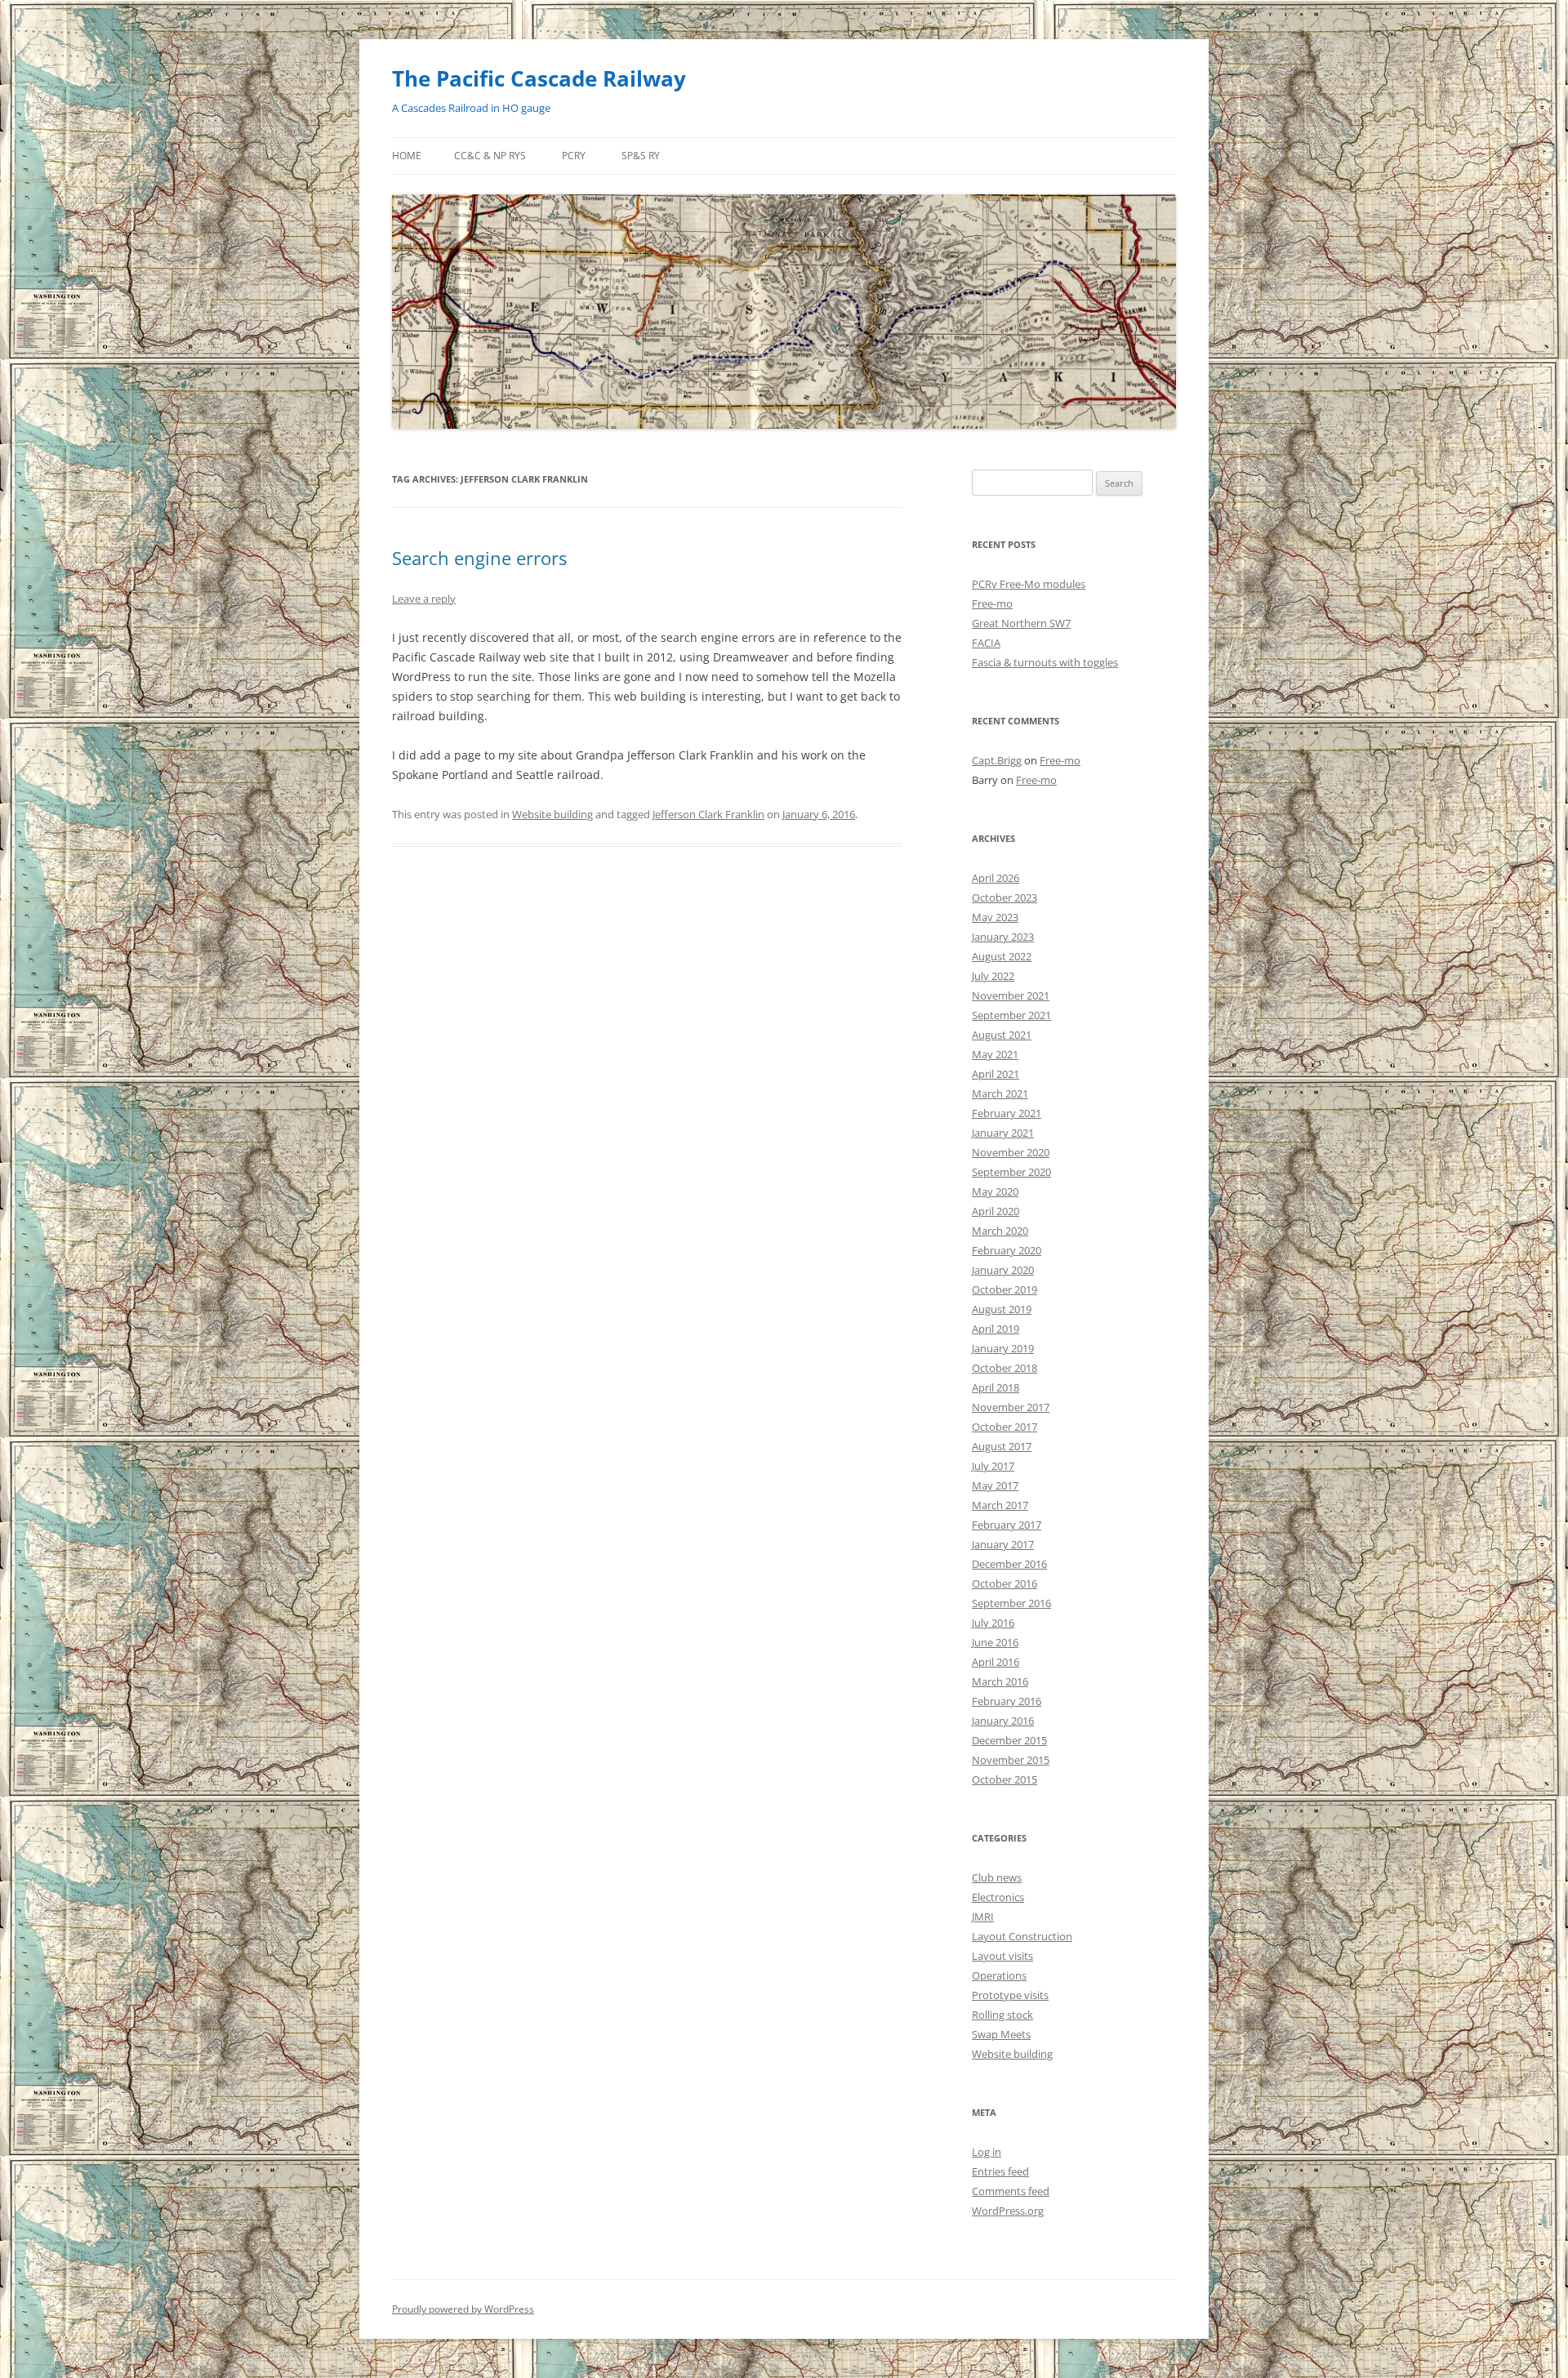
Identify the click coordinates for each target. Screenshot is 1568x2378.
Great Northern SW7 (1021, 623)
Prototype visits (1010, 1995)
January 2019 (1003, 1348)
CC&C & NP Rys (490, 156)
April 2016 (996, 1662)
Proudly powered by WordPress (463, 2309)
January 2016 (1003, 1721)
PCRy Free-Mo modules (1029, 584)
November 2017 (1011, 1407)
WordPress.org (1008, 2211)
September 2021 (1011, 1015)
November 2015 (1011, 1760)
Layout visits (1002, 1956)
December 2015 (1009, 1740)
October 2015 (1004, 1779)
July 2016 (993, 1623)
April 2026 (996, 878)
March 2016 (1000, 1681)
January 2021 (1003, 1133)
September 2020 (1011, 1172)
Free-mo (992, 603)
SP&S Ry (641, 156)
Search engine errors (479, 558)
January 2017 (1003, 1544)
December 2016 (1009, 1564)
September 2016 (1011, 1603)
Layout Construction (1022, 1936)
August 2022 (1002, 956)
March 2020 (1000, 1231)
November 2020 (1011, 1152)
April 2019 (996, 1329)
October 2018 (1004, 1368)
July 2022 (993, 976)
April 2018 (996, 1387)
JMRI (983, 1917)
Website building (552, 814)
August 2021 (1002, 1035)
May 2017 (995, 1485)
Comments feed (1011, 2191)
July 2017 (993, 1466)
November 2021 (1011, 995)
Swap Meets (1001, 2034)
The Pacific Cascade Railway (539, 78)
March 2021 (1000, 1093)
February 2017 (1007, 1525)
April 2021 (996, 1074)
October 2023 (1004, 897)
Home (407, 156)
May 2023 (995, 917)
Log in (987, 2152)
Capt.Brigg (997, 760)
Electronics (998, 1897)
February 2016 (1007, 1701)
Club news (997, 1877)
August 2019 (1002, 1309)
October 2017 (1004, 1427)
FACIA (986, 643)
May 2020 (995, 1191)
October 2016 (1004, 1583)
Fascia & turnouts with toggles (1045, 662)
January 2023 (1003, 937)
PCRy (574, 156)
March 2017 (1000, 1505)
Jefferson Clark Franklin (708, 814)
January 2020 (1003, 1270)
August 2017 (1002, 1446)
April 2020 (996, 1211)
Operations (999, 1975)
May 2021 (995, 1054)
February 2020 (1007, 1250)
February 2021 (1007, 1113)
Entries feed (1000, 2171)
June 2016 (995, 1642)
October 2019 (1004, 1289)
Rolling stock (1002, 2015)
